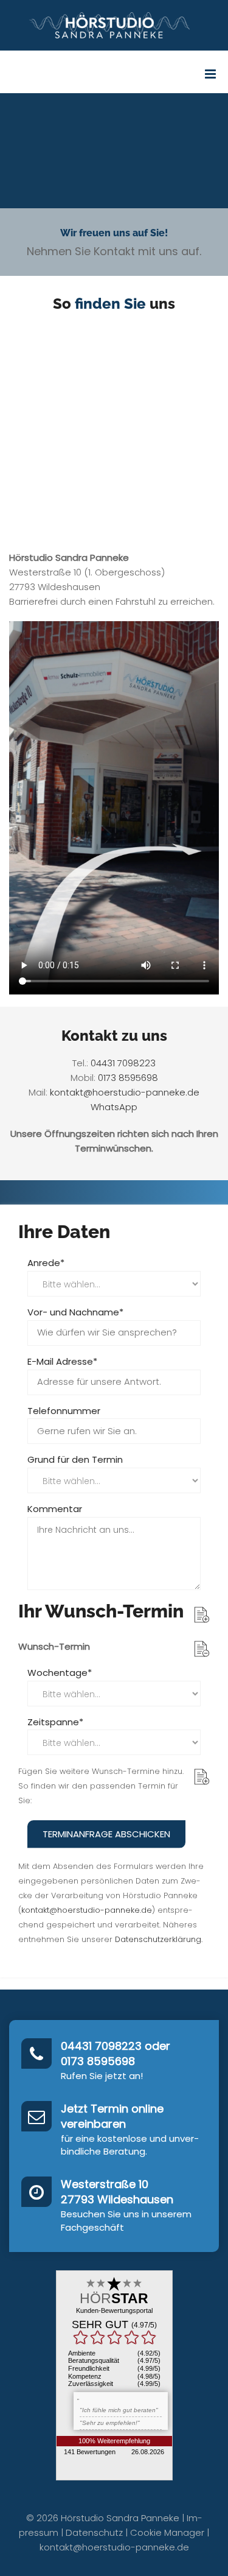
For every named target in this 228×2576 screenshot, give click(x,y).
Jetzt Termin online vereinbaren (112, 2117)
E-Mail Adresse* (62, 1361)
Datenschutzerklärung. (159, 1939)
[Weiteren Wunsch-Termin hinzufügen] (202, 1615)
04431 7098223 (123, 1063)
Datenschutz (94, 2532)
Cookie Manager (167, 2532)
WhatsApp (114, 1107)
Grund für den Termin (75, 1459)
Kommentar (55, 1509)
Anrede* (46, 1263)
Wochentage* (60, 1673)
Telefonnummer (64, 1411)
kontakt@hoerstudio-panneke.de (125, 1092)
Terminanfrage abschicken (106, 1834)
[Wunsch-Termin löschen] (202, 1649)
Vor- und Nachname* (75, 1312)
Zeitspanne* (55, 1722)
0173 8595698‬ (128, 1078)
